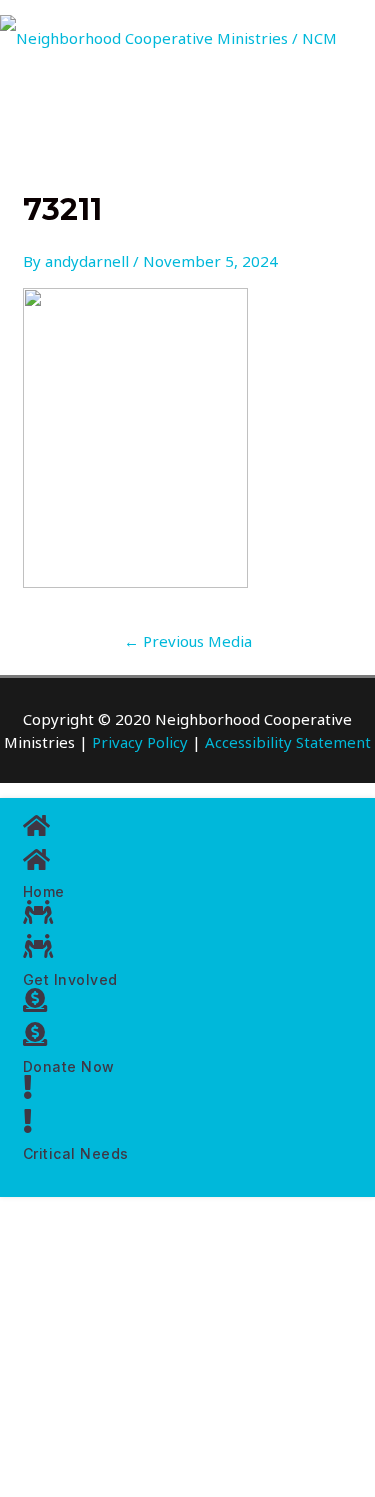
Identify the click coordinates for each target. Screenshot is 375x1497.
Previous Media (188, 641)
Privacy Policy (140, 742)
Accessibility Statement (288, 742)
